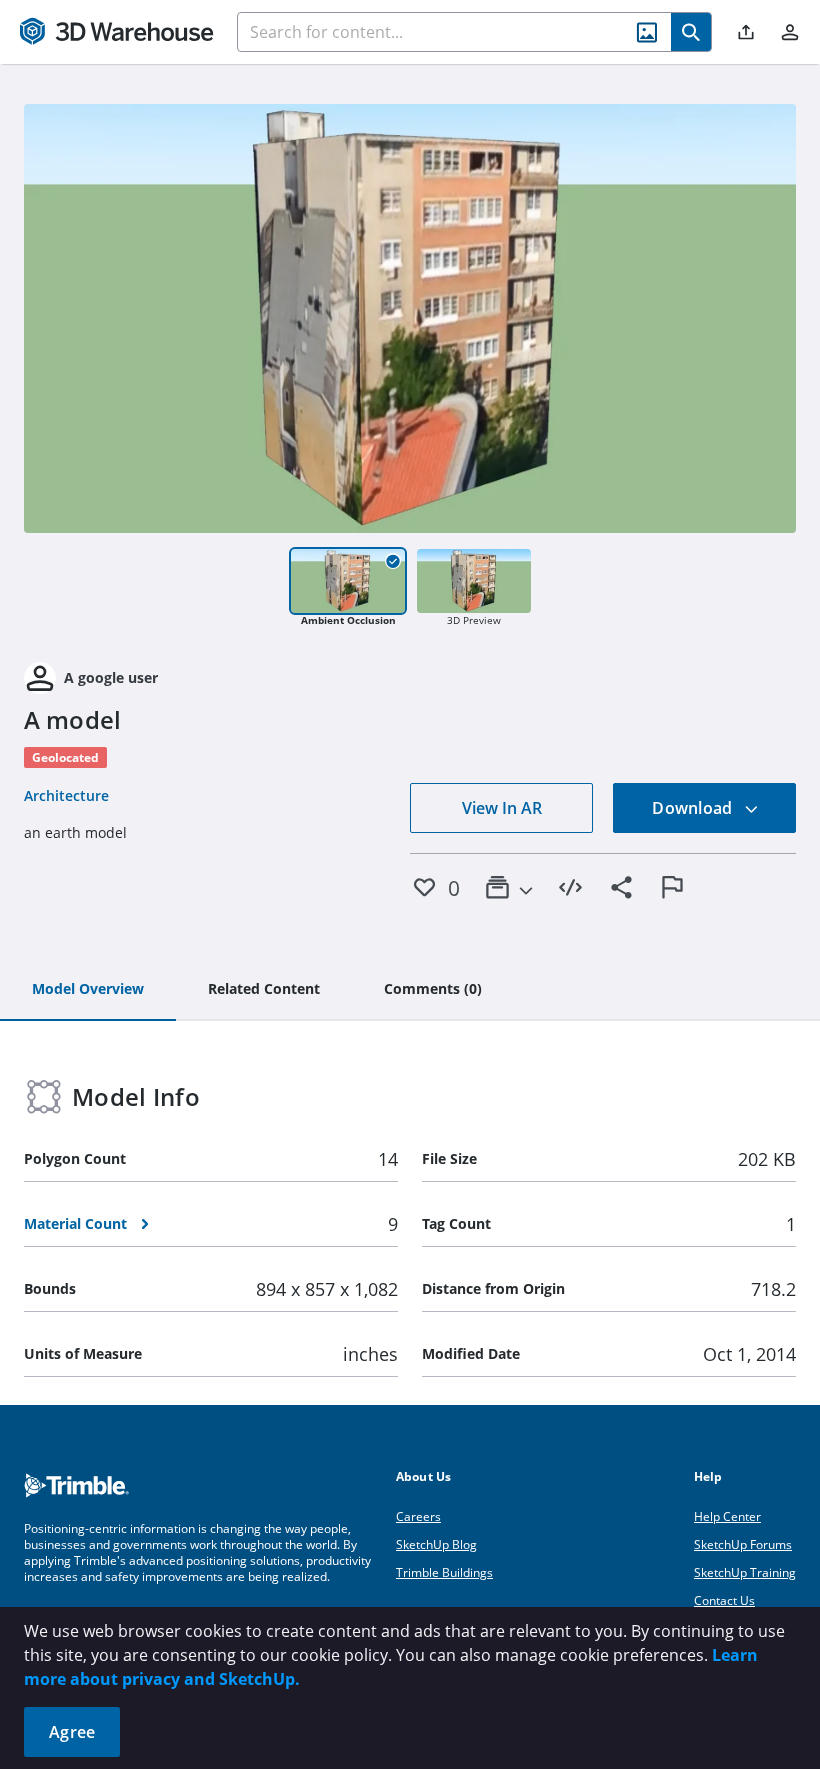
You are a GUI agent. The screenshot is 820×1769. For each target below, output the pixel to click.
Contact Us (724, 1600)
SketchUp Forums (743, 1544)
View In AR (502, 808)
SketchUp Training (745, 1572)
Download (694, 808)
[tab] (88, 990)
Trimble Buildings (444, 1572)
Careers (418, 1516)
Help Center (727, 1516)
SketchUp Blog (436, 1544)
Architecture (66, 795)
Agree (72, 1732)
